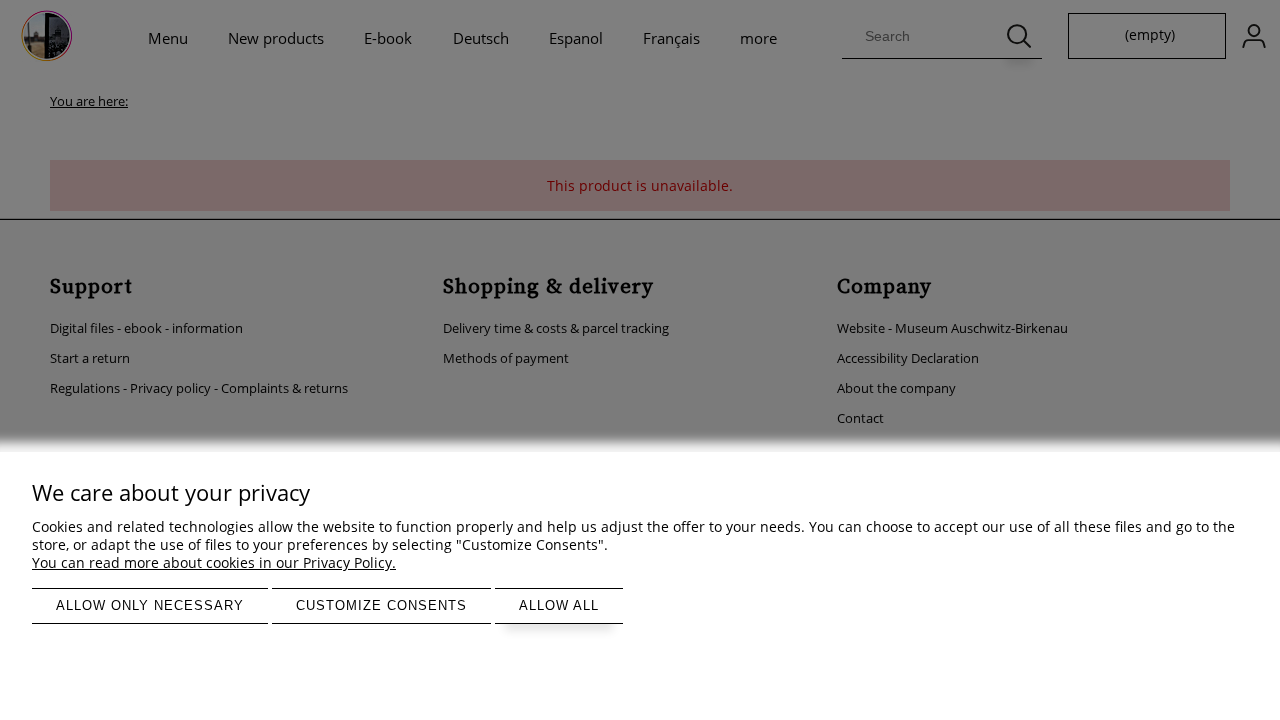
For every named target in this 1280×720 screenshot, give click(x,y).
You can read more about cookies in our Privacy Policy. (214, 562)
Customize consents (381, 605)
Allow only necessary (150, 605)
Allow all (559, 605)
